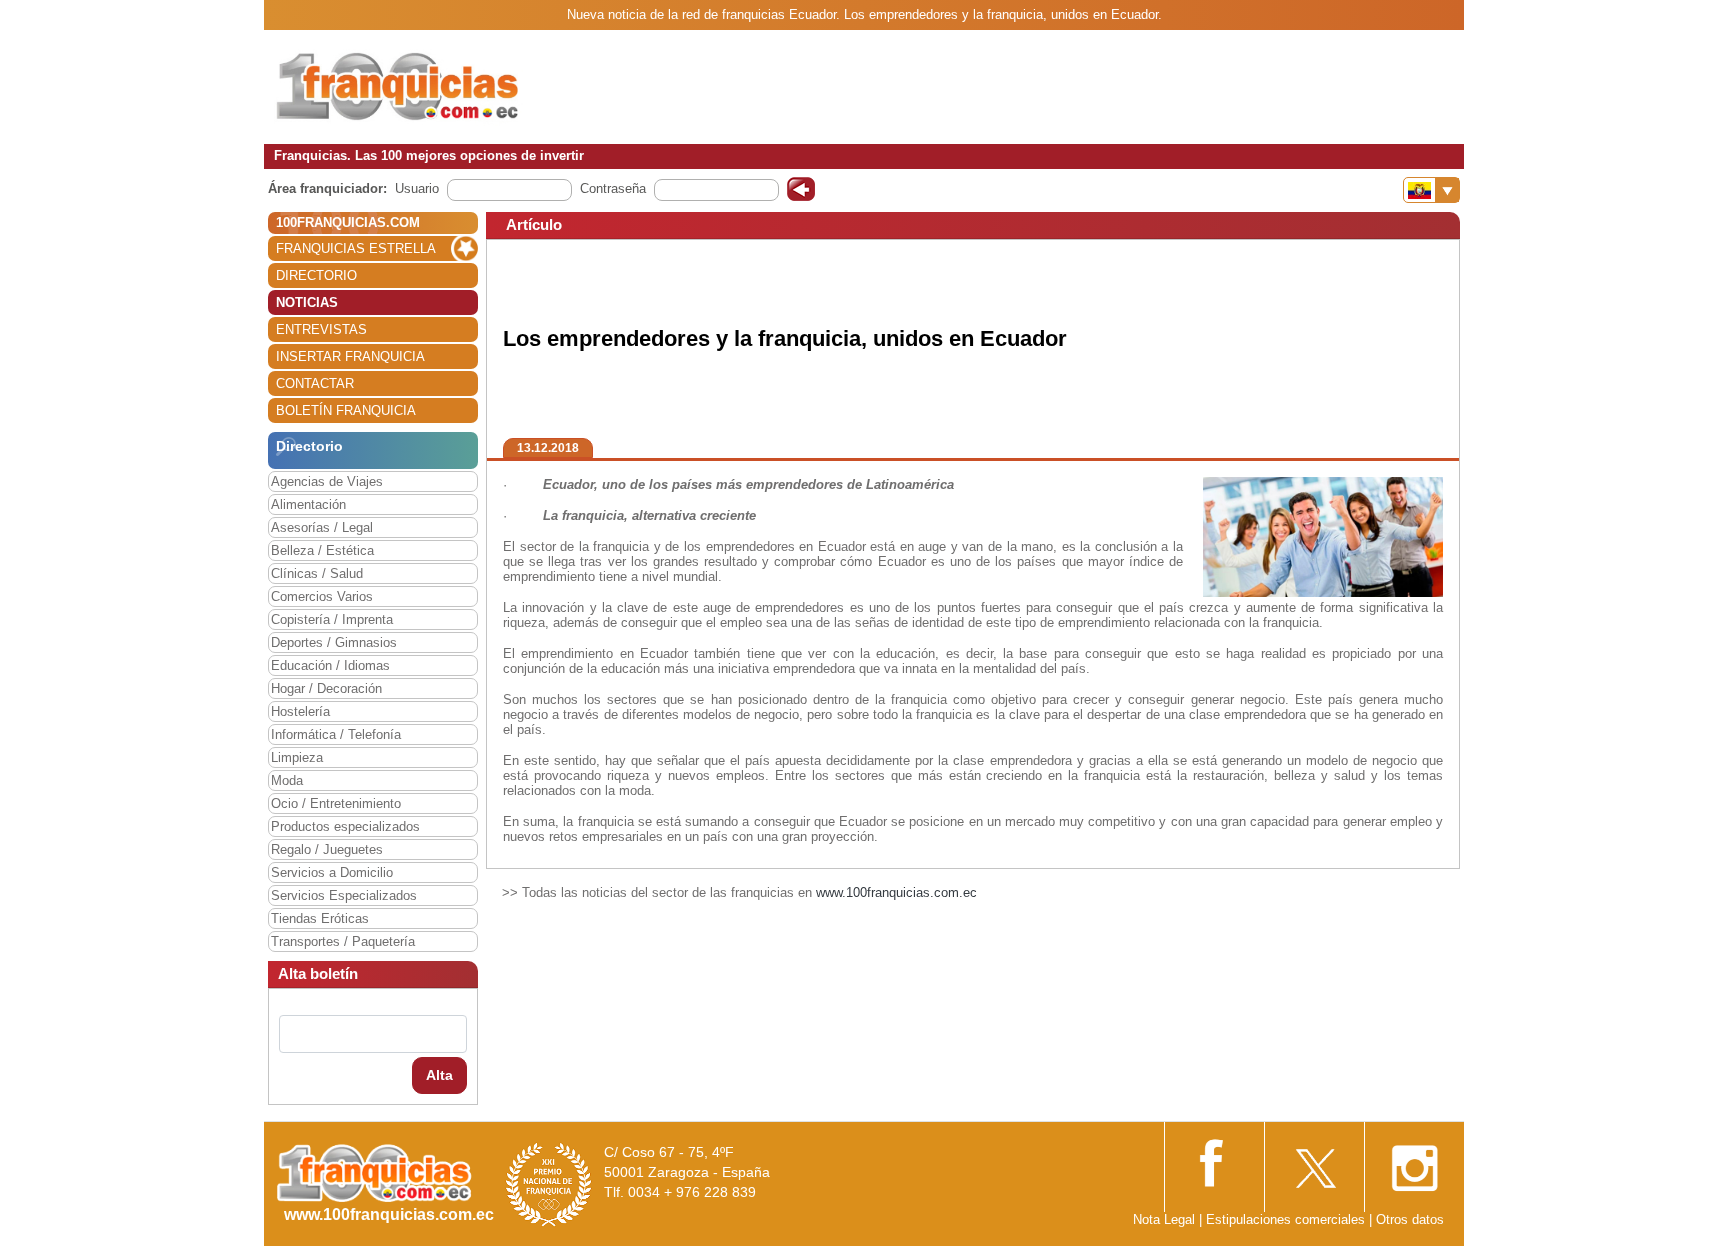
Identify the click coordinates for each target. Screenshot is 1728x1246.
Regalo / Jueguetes (327, 849)
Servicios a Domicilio (332, 872)
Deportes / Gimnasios (334, 642)
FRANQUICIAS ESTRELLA (356, 248)
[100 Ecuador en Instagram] (1414, 1162)
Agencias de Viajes (327, 481)
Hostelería (300, 711)
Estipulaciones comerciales (1287, 1219)
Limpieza (297, 757)
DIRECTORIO (316, 275)
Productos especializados (345, 826)
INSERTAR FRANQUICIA (350, 356)
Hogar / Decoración (326, 688)
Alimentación (308, 504)
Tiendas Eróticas (320, 918)
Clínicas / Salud (317, 573)
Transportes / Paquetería (343, 941)
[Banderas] (1431, 190)
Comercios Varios (322, 596)
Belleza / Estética (322, 550)
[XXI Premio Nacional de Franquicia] (549, 1183)
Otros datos (1410, 1219)
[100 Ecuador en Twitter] (1314, 1162)
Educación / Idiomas (330, 665)
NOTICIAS (307, 302)
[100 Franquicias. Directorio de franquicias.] (399, 86)
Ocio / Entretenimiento (336, 803)
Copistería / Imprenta (332, 619)
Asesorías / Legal (322, 527)
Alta (439, 1075)
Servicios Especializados (344, 895)
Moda (287, 780)
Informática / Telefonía (336, 734)
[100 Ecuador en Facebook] (1214, 1161)
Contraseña (613, 188)
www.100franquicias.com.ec (896, 892)
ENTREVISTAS (321, 329)
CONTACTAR (315, 383)
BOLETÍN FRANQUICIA (346, 410)
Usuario (417, 188)
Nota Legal (1164, 1219)
